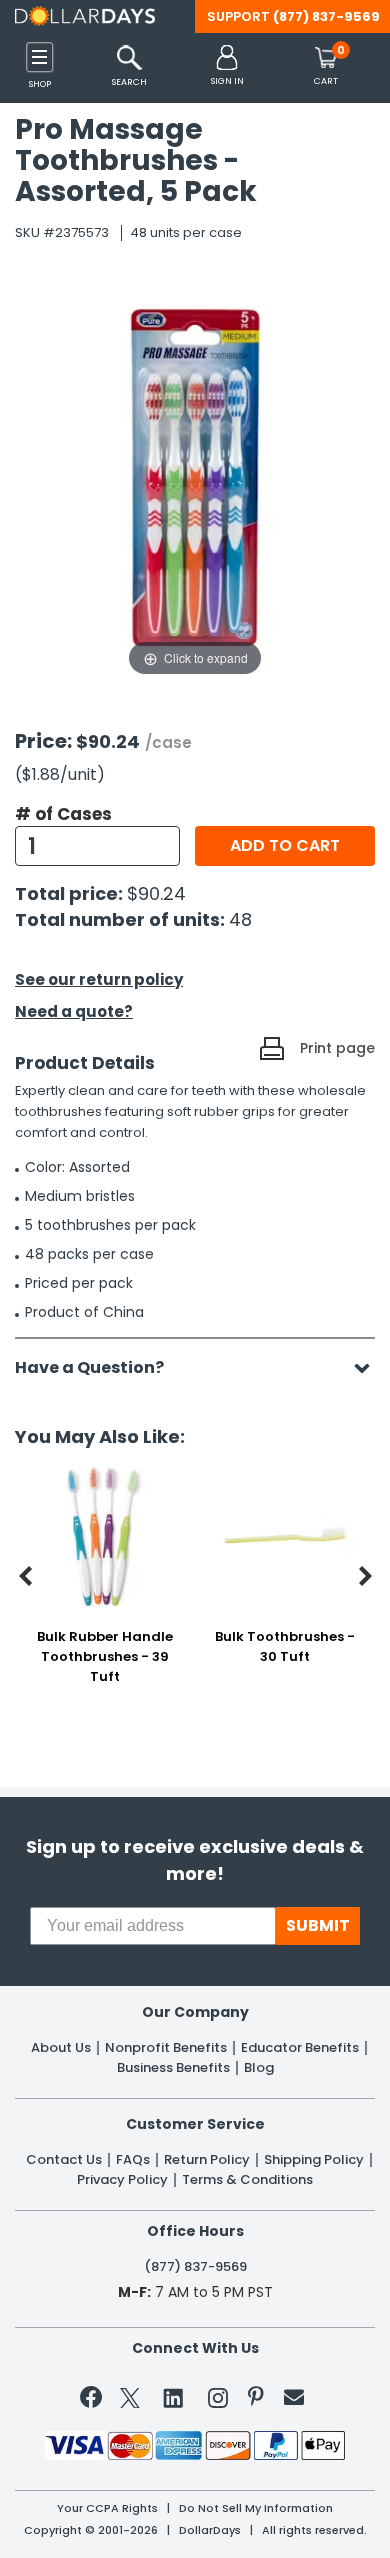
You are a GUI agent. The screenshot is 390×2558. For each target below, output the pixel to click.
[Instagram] (218, 2401)
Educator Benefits (300, 2048)
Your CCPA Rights (107, 2508)
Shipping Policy (314, 2160)
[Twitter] (130, 2401)
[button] (227, 66)
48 (240, 919)
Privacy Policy (122, 2180)
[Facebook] (94, 2401)
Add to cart (285, 845)
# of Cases (63, 814)
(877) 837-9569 (326, 16)
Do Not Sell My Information (256, 2508)
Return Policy (207, 2160)
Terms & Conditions (247, 2180)
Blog (259, 2068)
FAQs (133, 2160)
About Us (61, 2048)
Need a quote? (74, 1011)
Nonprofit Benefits (166, 2048)
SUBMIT (318, 1925)
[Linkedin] (174, 2397)
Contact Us (64, 2160)
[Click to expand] (195, 481)
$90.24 (156, 893)
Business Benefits (173, 2068)
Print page (337, 1048)
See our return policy (99, 979)
